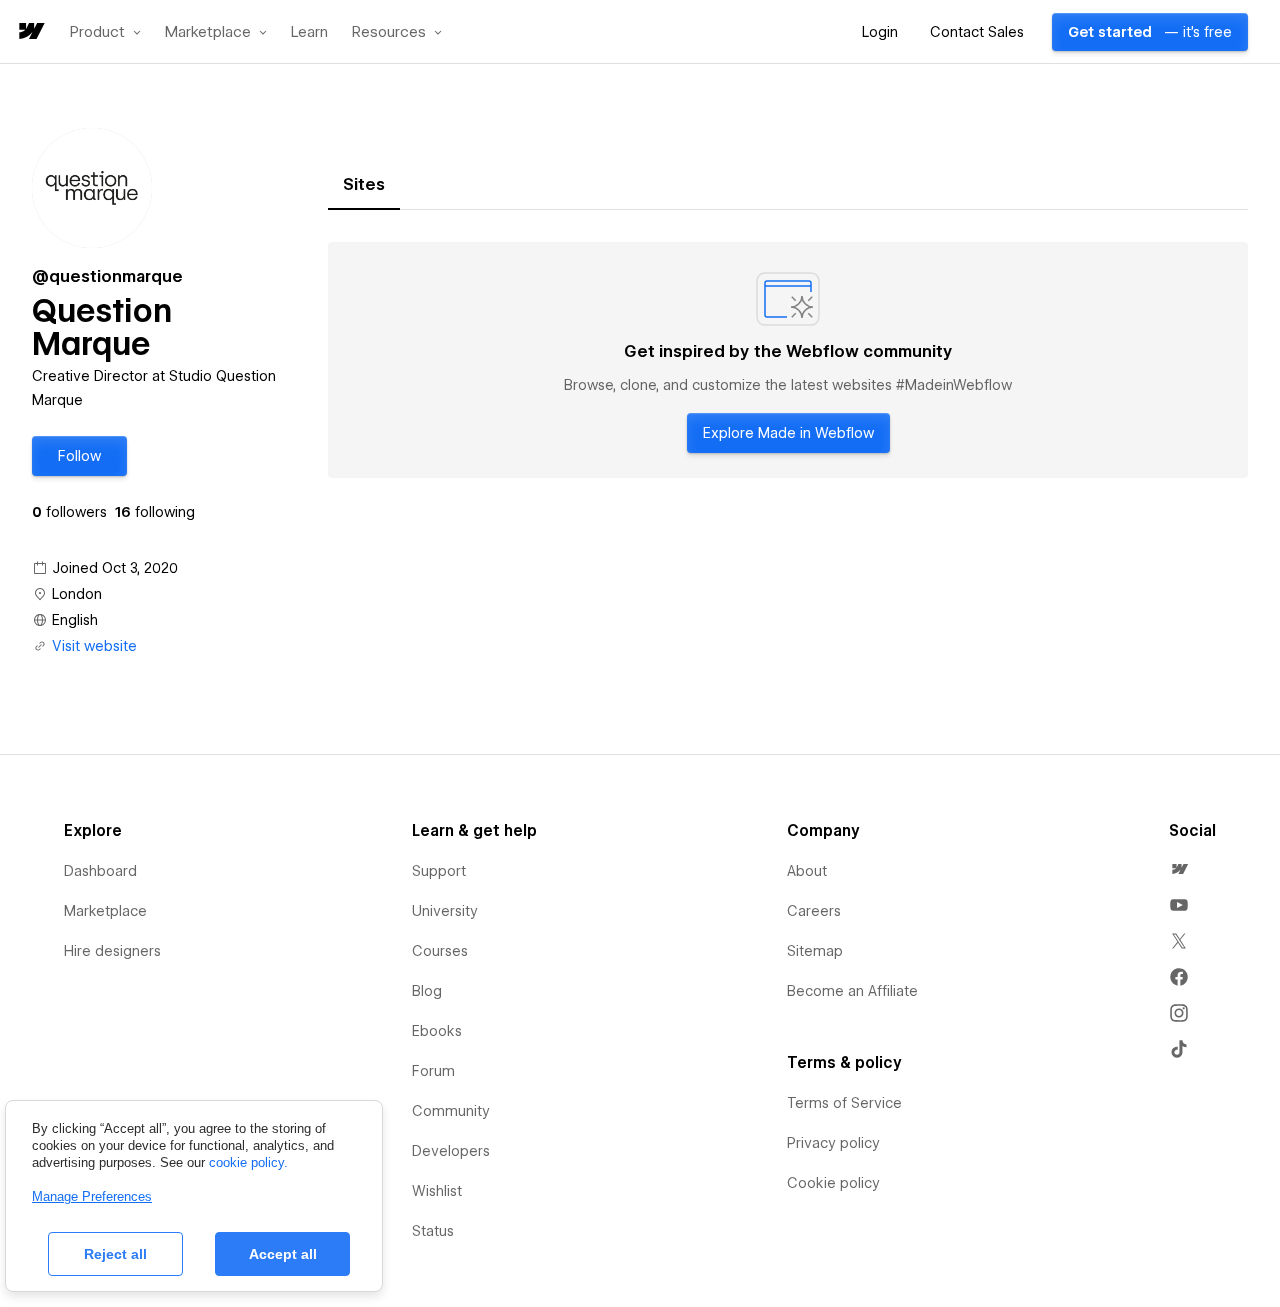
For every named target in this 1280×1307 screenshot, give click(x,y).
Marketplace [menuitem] (105, 911)
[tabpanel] (788, 360)
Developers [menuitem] (451, 1151)
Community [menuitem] (451, 1111)
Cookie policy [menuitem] (833, 1183)
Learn (309, 32)
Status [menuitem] (433, 1231)
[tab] (364, 185)
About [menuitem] (807, 871)
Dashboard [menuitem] (100, 871)
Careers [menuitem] (814, 911)
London (77, 594)
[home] (30, 32)
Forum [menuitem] (433, 1071)
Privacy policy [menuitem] (833, 1143)
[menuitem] (1179, 869)
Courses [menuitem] (440, 951)
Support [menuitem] (439, 871)
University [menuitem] (445, 911)
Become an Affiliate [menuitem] (852, 991)
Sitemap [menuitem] (815, 951)
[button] (105, 32)
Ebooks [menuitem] (437, 1031)
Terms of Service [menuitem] (844, 1103)
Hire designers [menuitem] (112, 951)
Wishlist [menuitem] (437, 1191)
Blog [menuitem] (427, 991)
